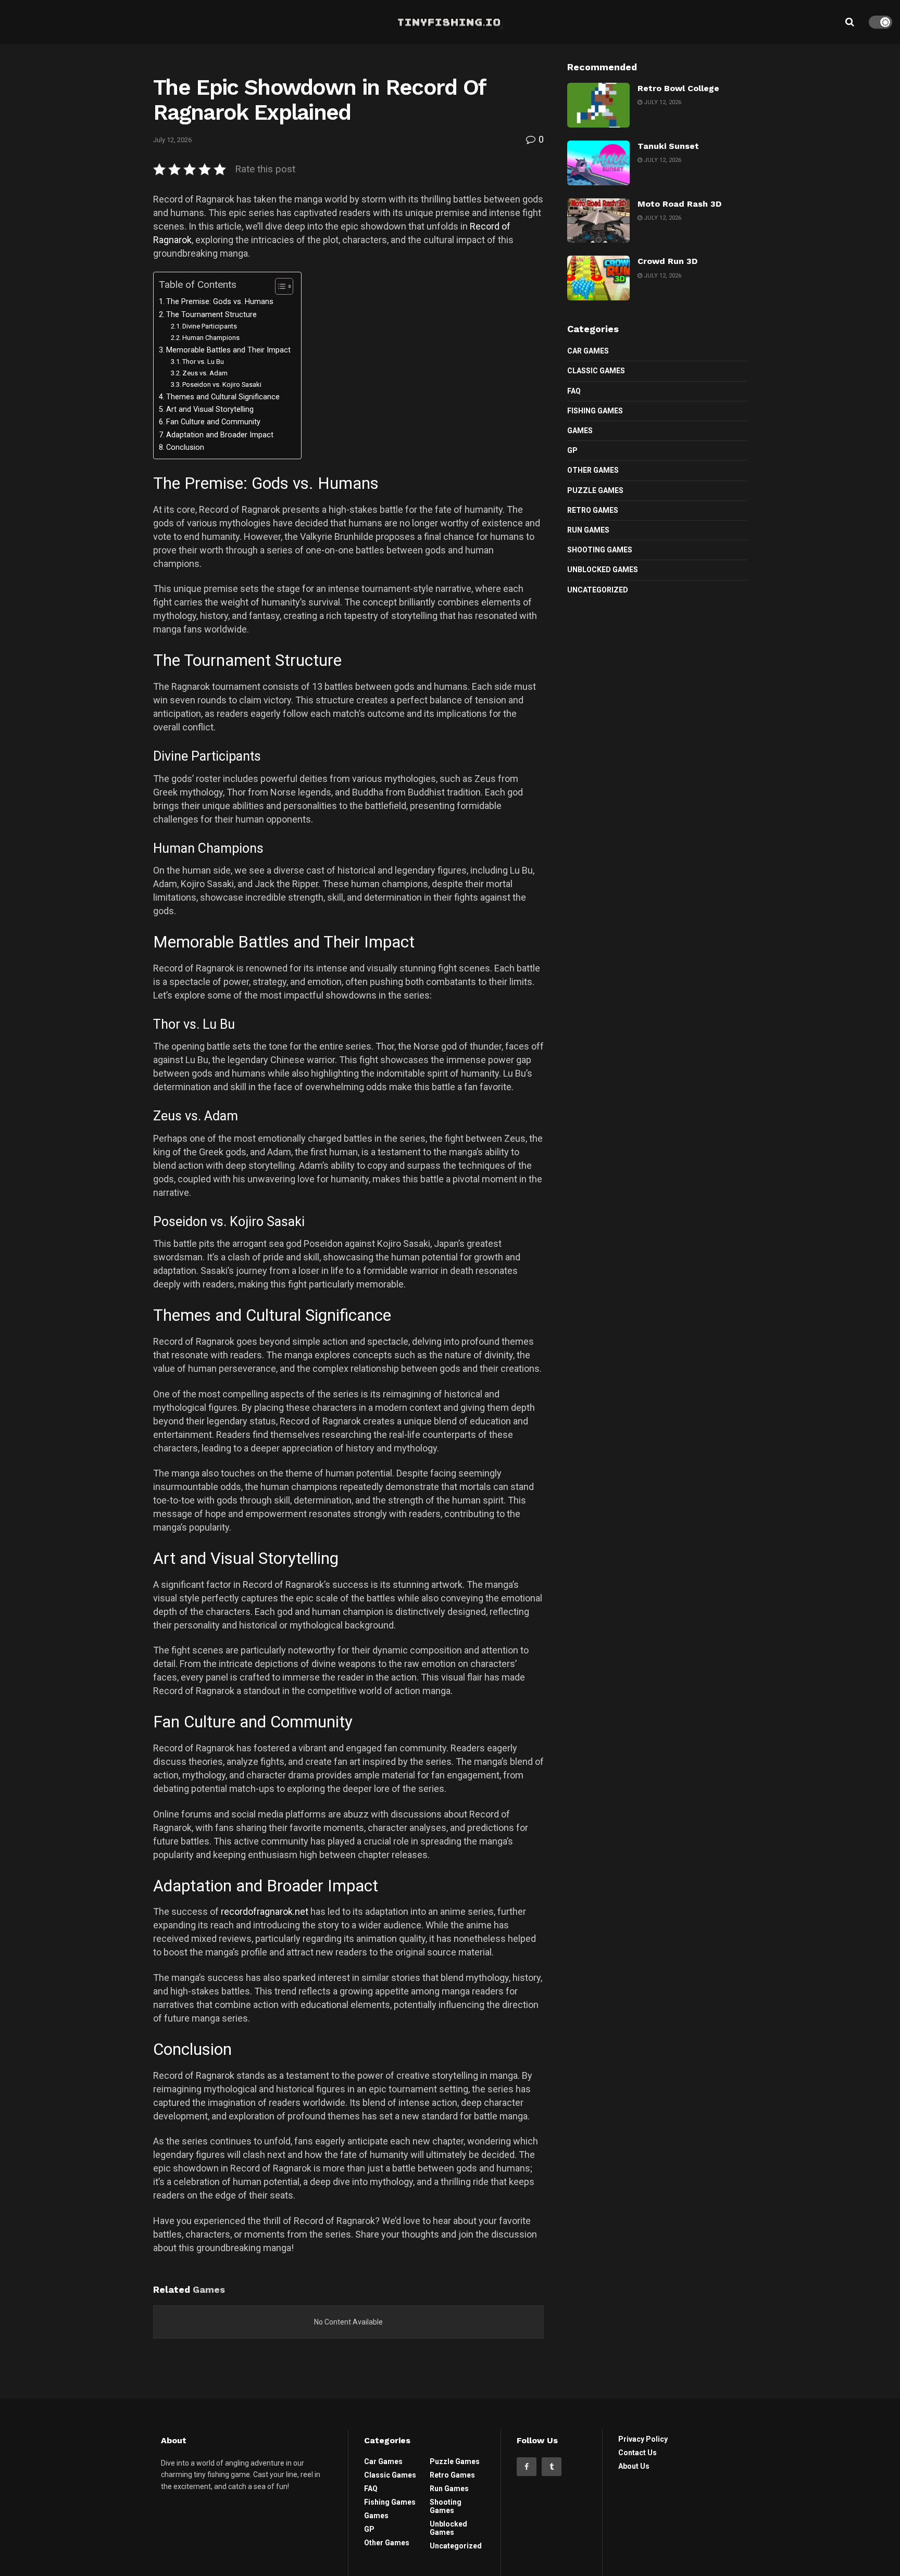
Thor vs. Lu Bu (203, 362)
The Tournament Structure (211, 315)
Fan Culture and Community (213, 422)
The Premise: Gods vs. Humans (220, 302)
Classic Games (596, 371)
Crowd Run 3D (667, 261)
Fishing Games (595, 411)
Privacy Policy (643, 2439)
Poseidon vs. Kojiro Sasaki (222, 384)
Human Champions (211, 338)
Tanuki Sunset (668, 146)
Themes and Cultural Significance (223, 397)
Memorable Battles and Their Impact (228, 350)
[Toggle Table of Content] (279, 286)
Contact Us (637, 2453)
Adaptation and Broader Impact (220, 435)
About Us (634, 2466)
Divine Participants (210, 326)
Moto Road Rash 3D (679, 204)
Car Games (588, 351)
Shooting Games (600, 550)
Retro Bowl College (678, 88)
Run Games (588, 530)
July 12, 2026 (172, 140)
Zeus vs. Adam (205, 373)
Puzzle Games (595, 490)
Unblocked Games (603, 570)
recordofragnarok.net (265, 1911)
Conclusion (185, 447)
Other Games (593, 470)
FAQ (574, 391)
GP (572, 450)
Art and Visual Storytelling (210, 409)
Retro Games (593, 510)
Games (580, 431)
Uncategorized (598, 590)
